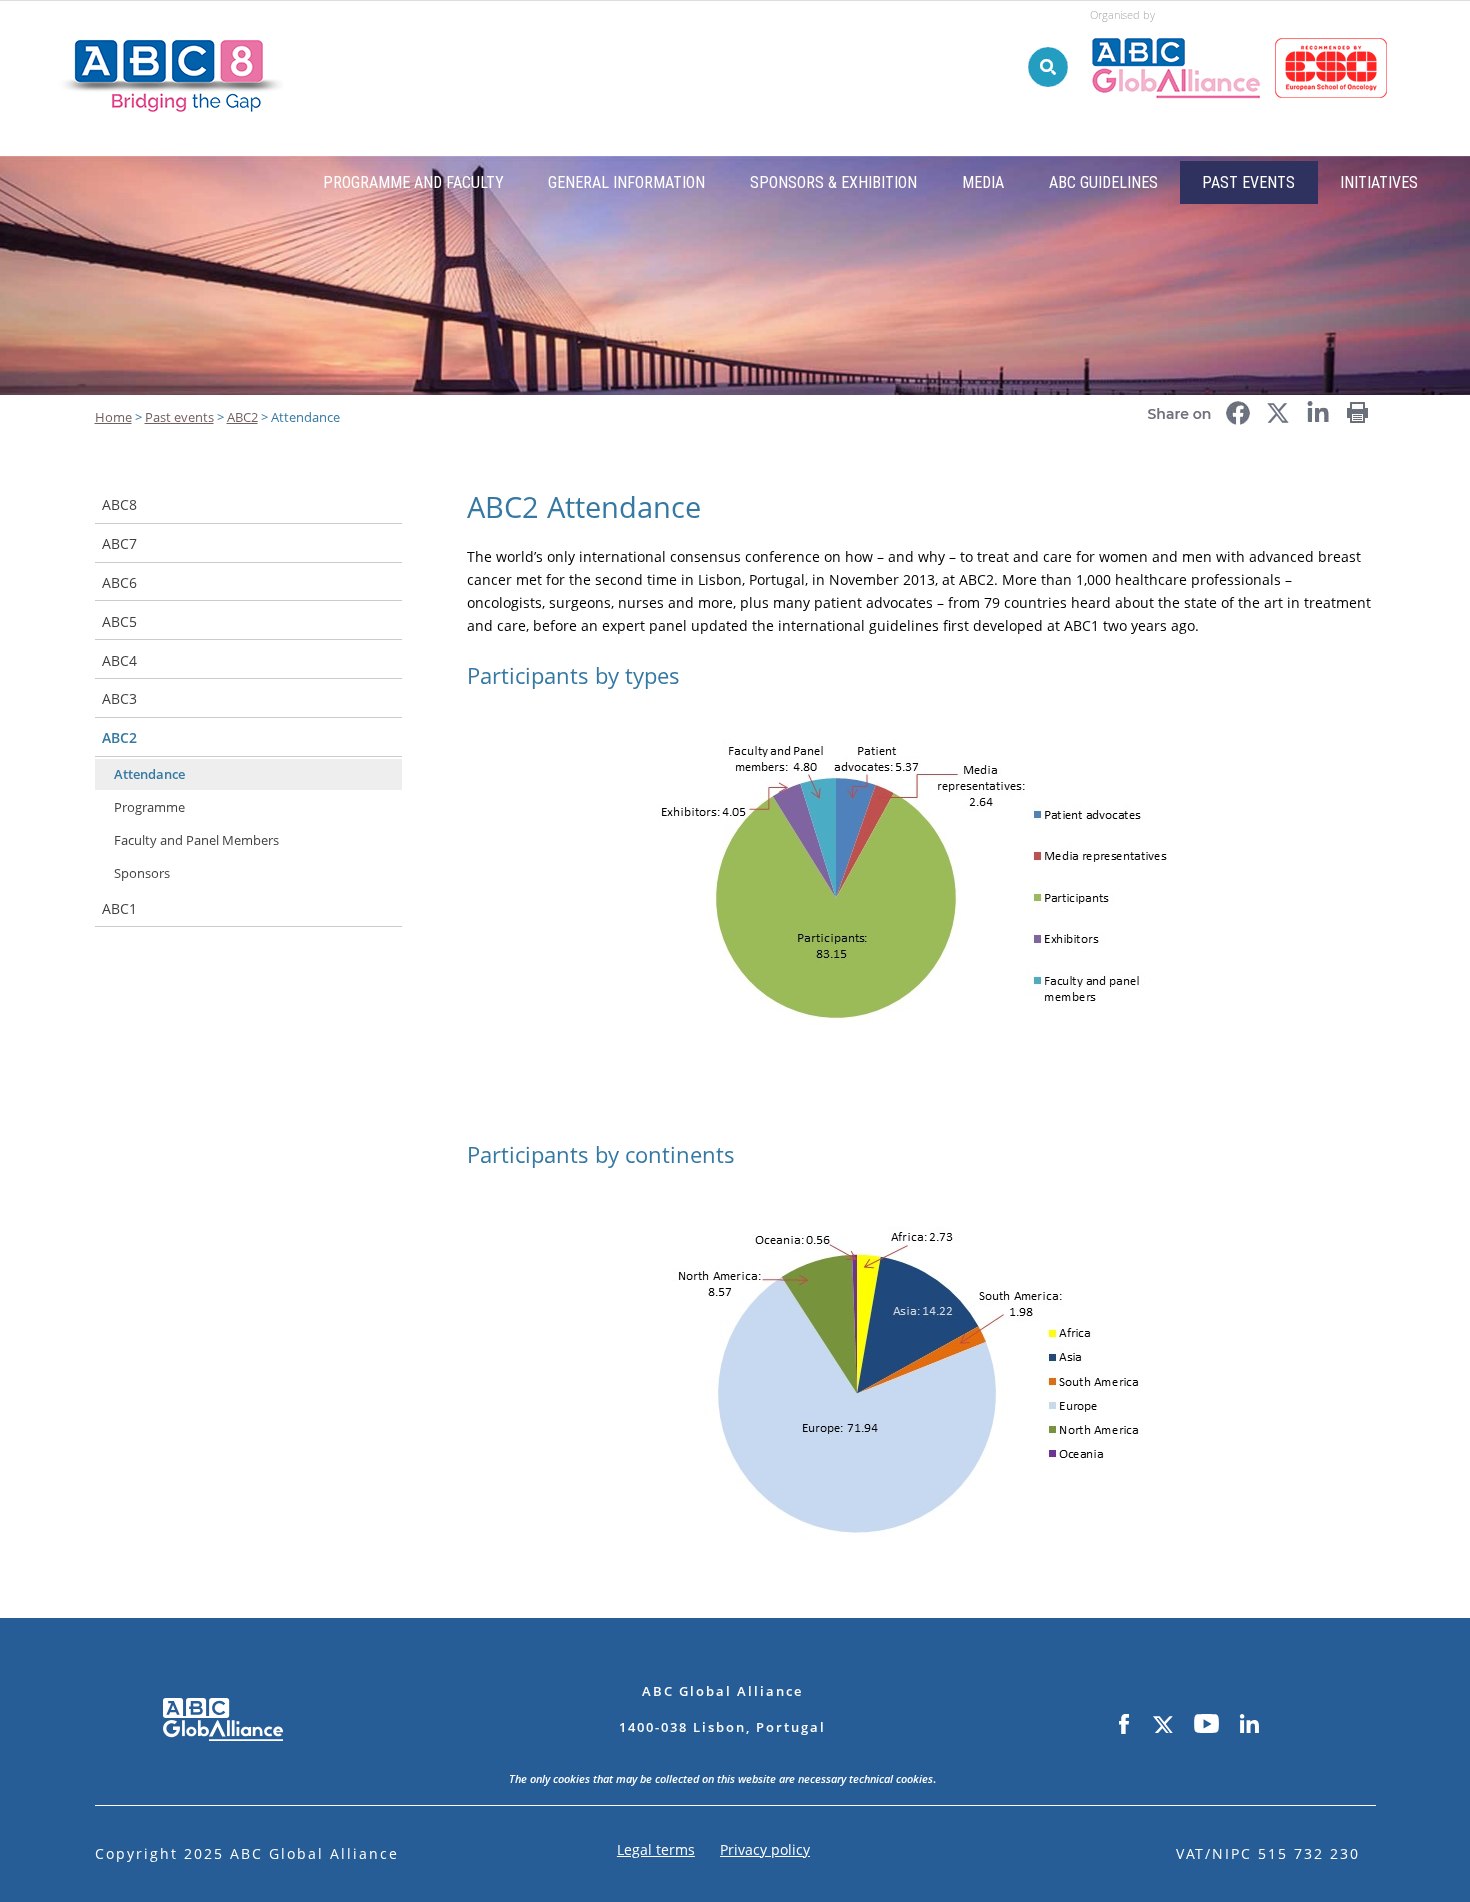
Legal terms (656, 1849)
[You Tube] (1206, 1725)
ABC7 (119, 543)
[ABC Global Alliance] (1182, 29)
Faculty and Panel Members (196, 840)
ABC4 (119, 660)
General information (626, 182)
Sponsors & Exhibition (833, 182)
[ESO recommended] (1334, 29)
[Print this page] (1358, 406)
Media (983, 182)
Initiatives (1379, 182)
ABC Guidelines (1103, 182)
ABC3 (119, 698)
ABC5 (119, 621)
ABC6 (119, 582)
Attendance (149, 774)
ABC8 (119, 504)
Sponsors (142, 873)
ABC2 (119, 737)
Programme (149, 807)
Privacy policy (765, 1849)
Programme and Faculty (413, 182)
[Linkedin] (1249, 1725)
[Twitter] (1161, 1725)
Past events (1248, 182)
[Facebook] (1124, 1725)
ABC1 (119, 908)
